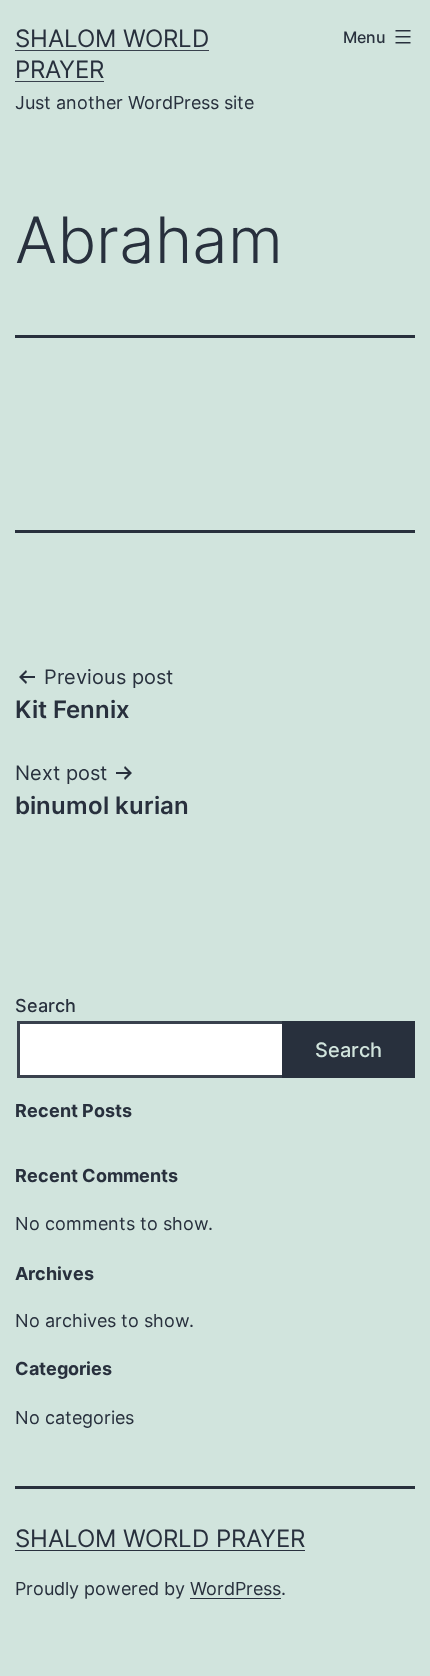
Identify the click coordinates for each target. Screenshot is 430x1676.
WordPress (235, 1588)
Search (45, 1005)
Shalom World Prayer (160, 1538)
